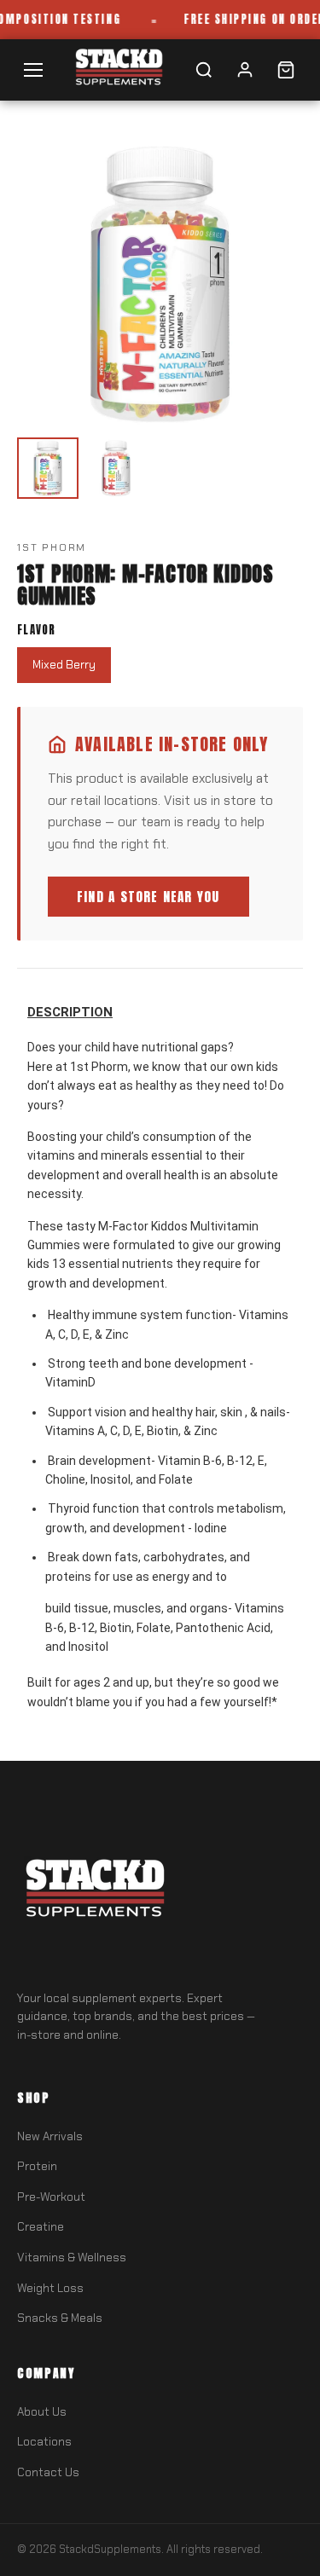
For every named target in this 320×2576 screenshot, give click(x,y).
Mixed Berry (64, 665)
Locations (44, 2442)
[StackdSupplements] (118, 69)
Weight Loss (50, 2288)
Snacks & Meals (60, 2318)
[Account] (245, 70)
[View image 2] (116, 468)
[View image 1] (48, 468)
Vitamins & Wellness (72, 2258)
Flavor (37, 630)
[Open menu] (33, 70)
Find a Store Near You (148, 897)
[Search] (204, 70)
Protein (37, 2166)
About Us (42, 2412)
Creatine (41, 2227)
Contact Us (48, 2472)
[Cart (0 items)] (286, 70)
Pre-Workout (51, 2197)
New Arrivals (50, 2136)
